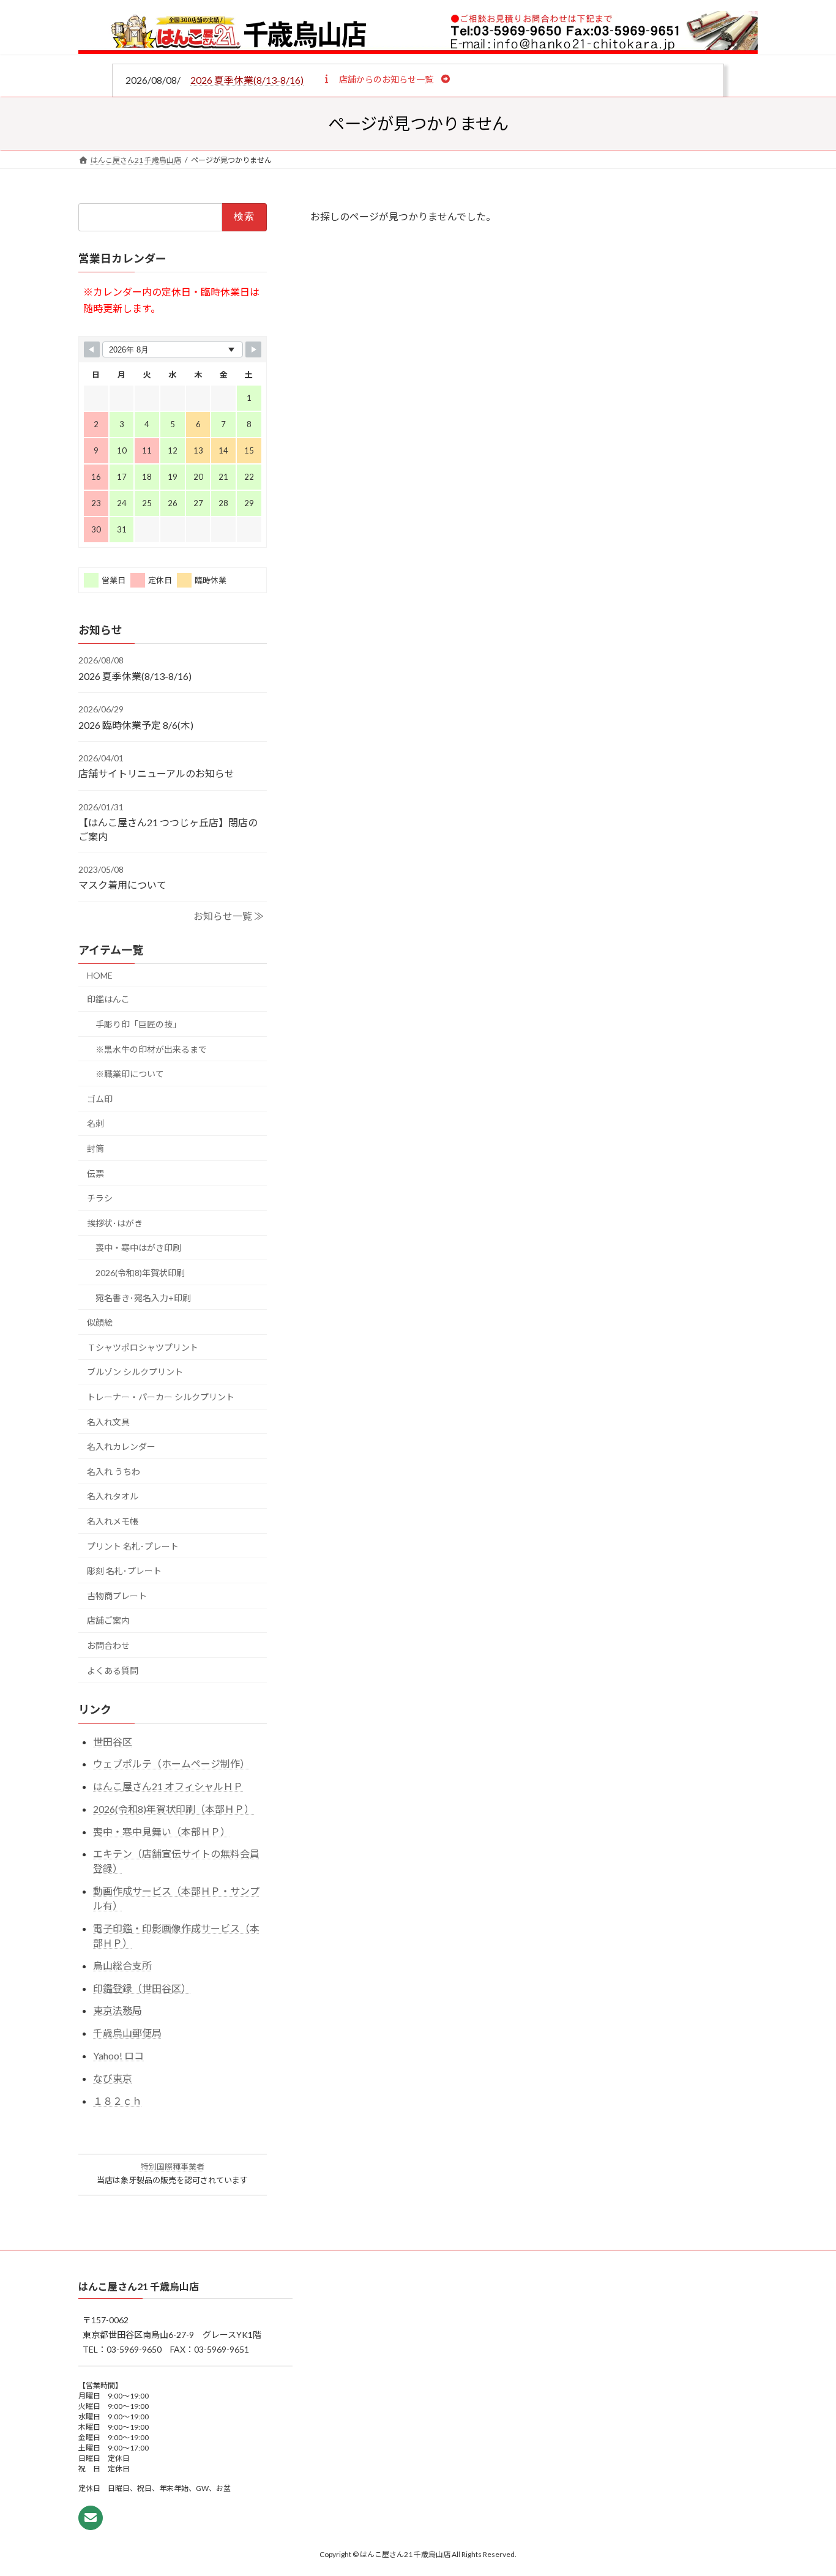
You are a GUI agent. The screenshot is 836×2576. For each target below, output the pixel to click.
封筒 (95, 1148)
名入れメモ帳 (113, 1521)
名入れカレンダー (121, 1447)
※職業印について (130, 1074)
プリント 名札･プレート (133, 1546)
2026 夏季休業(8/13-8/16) (247, 80)
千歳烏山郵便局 (127, 2033)
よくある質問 (113, 1671)
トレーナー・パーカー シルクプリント (161, 1397)
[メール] (91, 2518)
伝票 (95, 1174)
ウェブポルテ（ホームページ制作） (171, 1764)
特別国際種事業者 (173, 2167)
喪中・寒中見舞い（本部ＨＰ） (162, 1831)
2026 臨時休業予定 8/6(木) (136, 725)
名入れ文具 (108, 1422)
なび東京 (113, 2078)
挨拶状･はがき (115, 1223)
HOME (100, 975)
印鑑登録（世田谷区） (142, 1988)
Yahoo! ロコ (118, 2055)
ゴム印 (100, 1099)
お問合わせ (108, 1645)
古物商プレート (117, 1596)
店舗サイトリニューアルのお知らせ (156, 773)
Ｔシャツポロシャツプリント (143, 1347)
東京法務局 (118, 2011)
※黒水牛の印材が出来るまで (151, 1049)
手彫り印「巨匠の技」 (138, 1024)
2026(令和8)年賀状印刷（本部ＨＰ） (174, 1809)
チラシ (100, 1198)
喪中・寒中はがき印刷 (138, 1248)
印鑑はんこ (108, 1000)
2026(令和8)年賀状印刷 (140, 1273)
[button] (386, 79)
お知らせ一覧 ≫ (229, 916)
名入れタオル (113, 1496)
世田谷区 (113, 1742)
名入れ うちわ (114, 1472)
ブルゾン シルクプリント (135, 1372)
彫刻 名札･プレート (124, 1571)
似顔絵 (100, 1322)
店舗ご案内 (108, 1620)
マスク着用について (122, 885)
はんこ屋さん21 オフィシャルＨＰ (168, 1786)
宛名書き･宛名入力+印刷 (143, 1298)
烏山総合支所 (122, 1966)
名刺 (95, 1123)
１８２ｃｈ (118, 2101)
